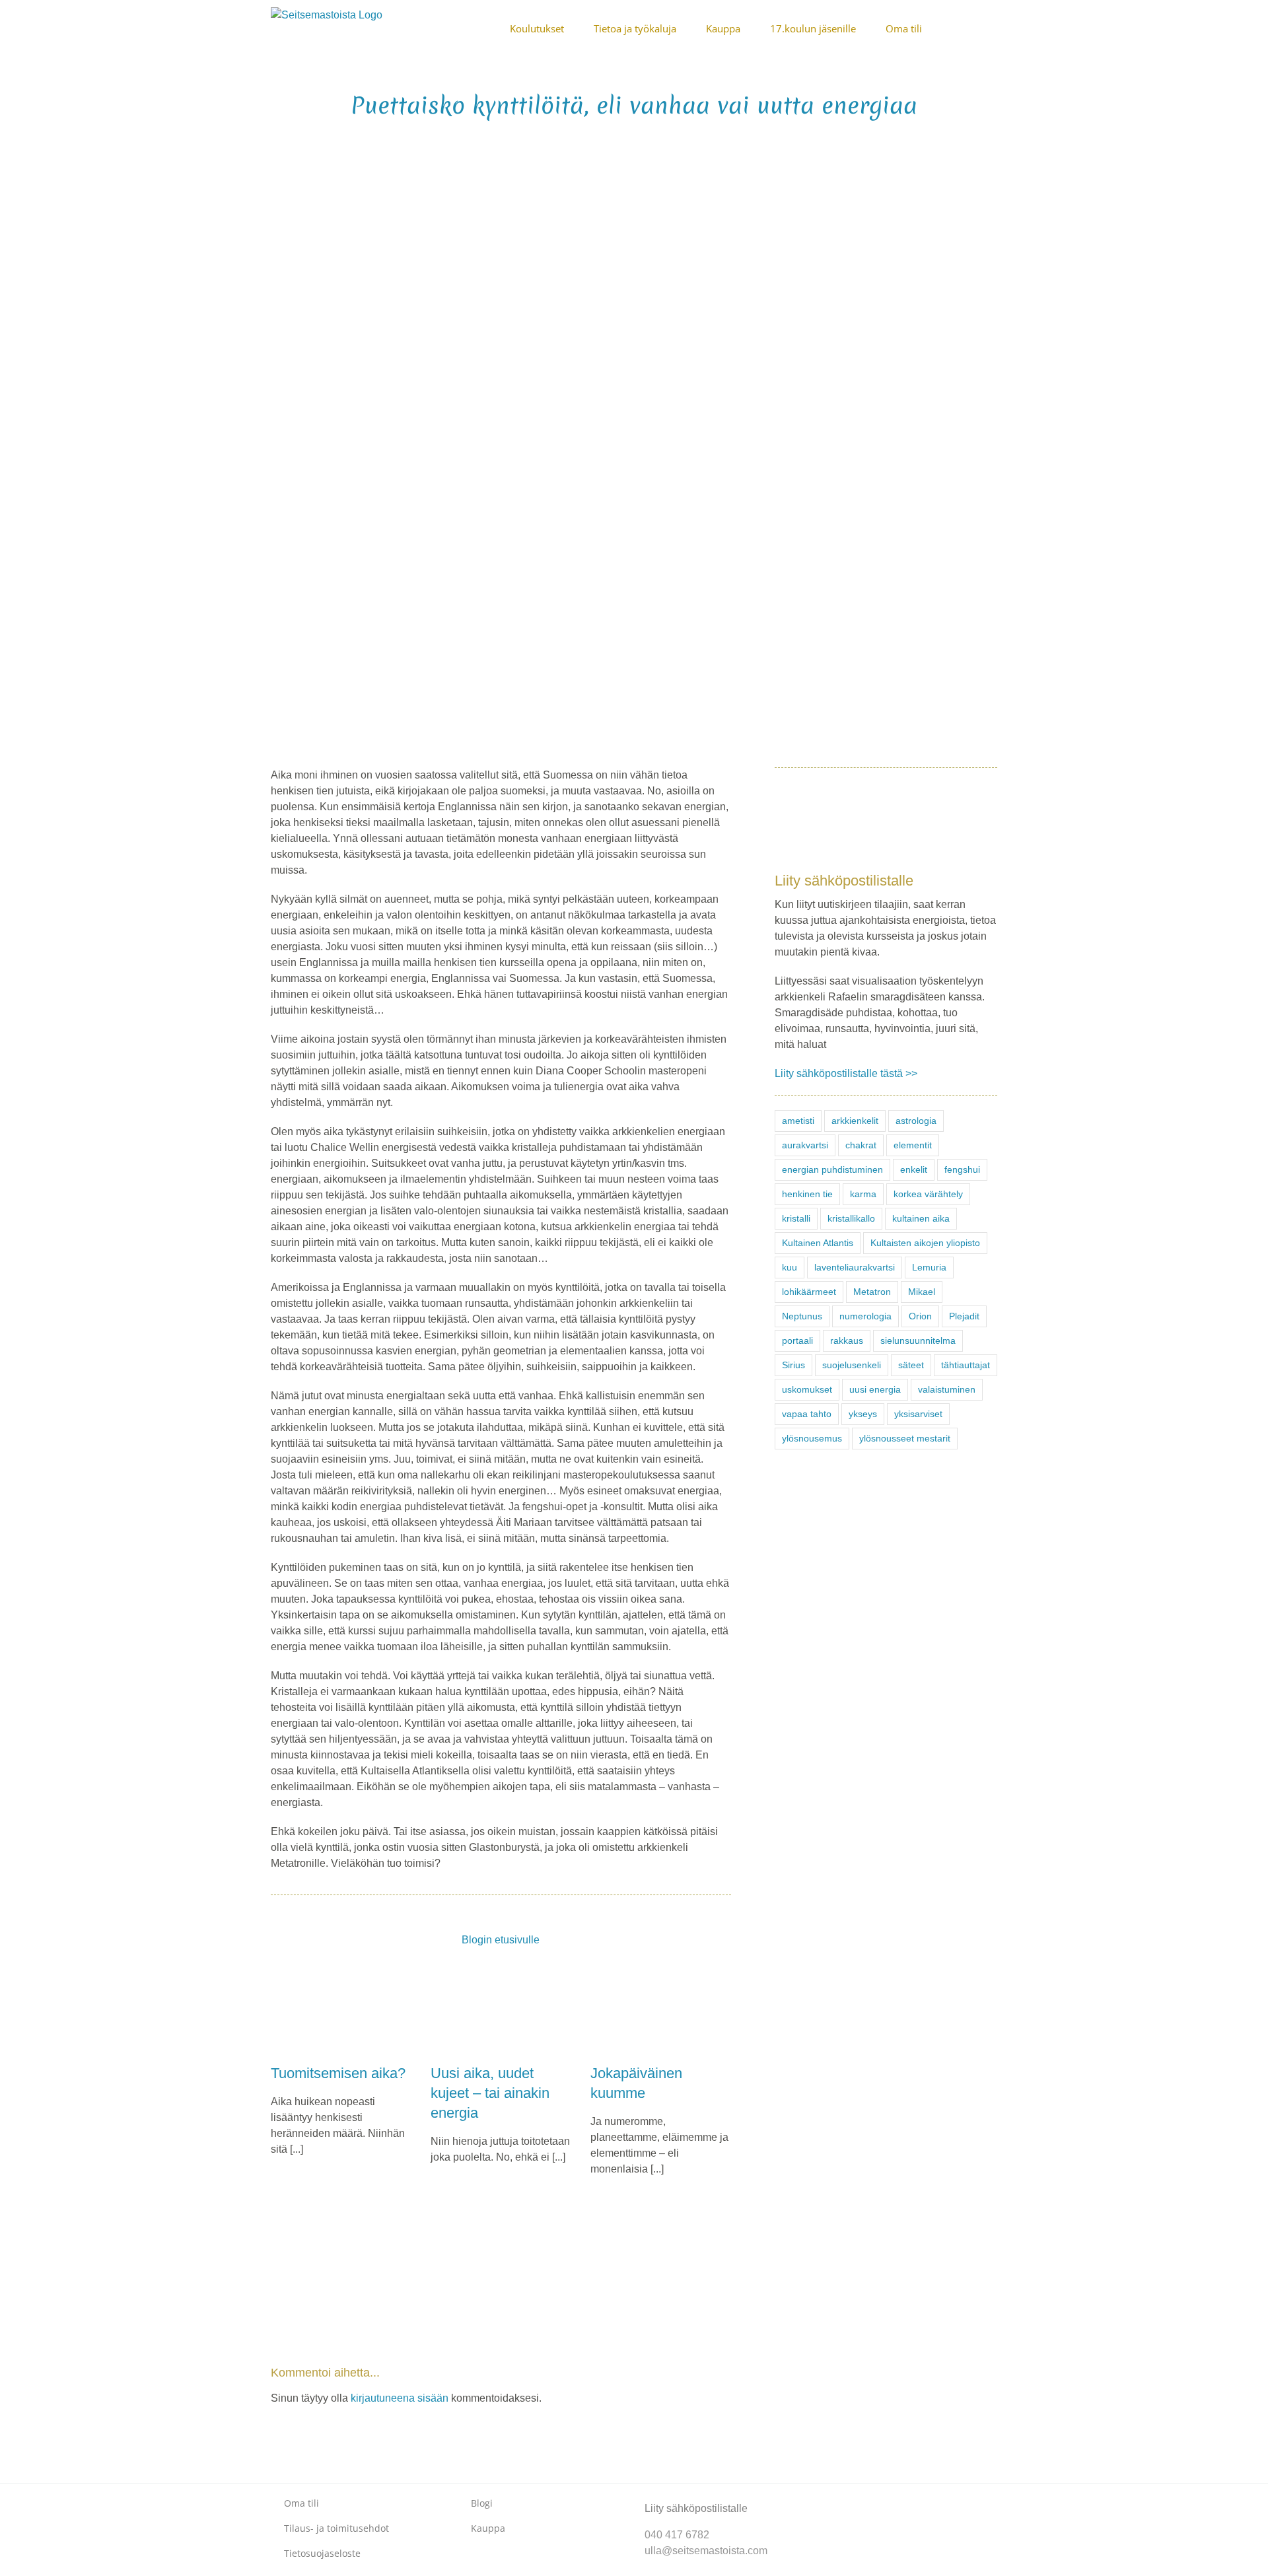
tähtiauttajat (966, 1365)
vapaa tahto (807, 1414)
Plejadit (964, 1316)
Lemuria (929, 1267)
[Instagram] (858, 2497)
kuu (790, 1267)
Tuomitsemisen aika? (338, 2073)
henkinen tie (807, 1194)
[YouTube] (879, 2497)
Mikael (922, 1292)
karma (863, 1194)
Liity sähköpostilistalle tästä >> (846, 1073)
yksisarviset (918, 1414)
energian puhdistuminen (832, 1169)
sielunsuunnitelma (918, 1340)
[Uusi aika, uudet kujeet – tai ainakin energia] (501, 2010)
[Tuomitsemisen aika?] (341, 2010)
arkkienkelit (855, 1121)
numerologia (865, 1316)
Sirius (793, 1365)
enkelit (914, 1169)
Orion (920, 1316)
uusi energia (875, 1389)
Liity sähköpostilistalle (696, 2508)
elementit (913, 1145)
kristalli (796, 1218)
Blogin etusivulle (501, 1940)
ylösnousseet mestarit (905, 1438)
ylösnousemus (812, 1438)
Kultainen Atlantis (818, 1243)
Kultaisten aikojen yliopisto (925, 1243)
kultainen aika (921, 1218)
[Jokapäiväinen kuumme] (660, 2010)
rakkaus (847, 1340)
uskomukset (807, 1389)
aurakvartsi (805, 1145)
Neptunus (802, 1316)
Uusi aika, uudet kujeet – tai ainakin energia (490, 2093)
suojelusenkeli (852, 1365)
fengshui (962, 1169)
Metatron (872, 1292)
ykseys (863, 1414)
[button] (993, 28)
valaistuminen (947, 1389)
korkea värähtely (928, 1194)
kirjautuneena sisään (400, 2398)
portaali (797, 1340)
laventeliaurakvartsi (855, 1267)
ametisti (798, 1121)
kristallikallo (851, 1218)
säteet (911, 1365)
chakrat (861, 1145)
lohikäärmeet (809, 1292)
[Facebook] (837, 2497)
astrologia (916, 1121)
